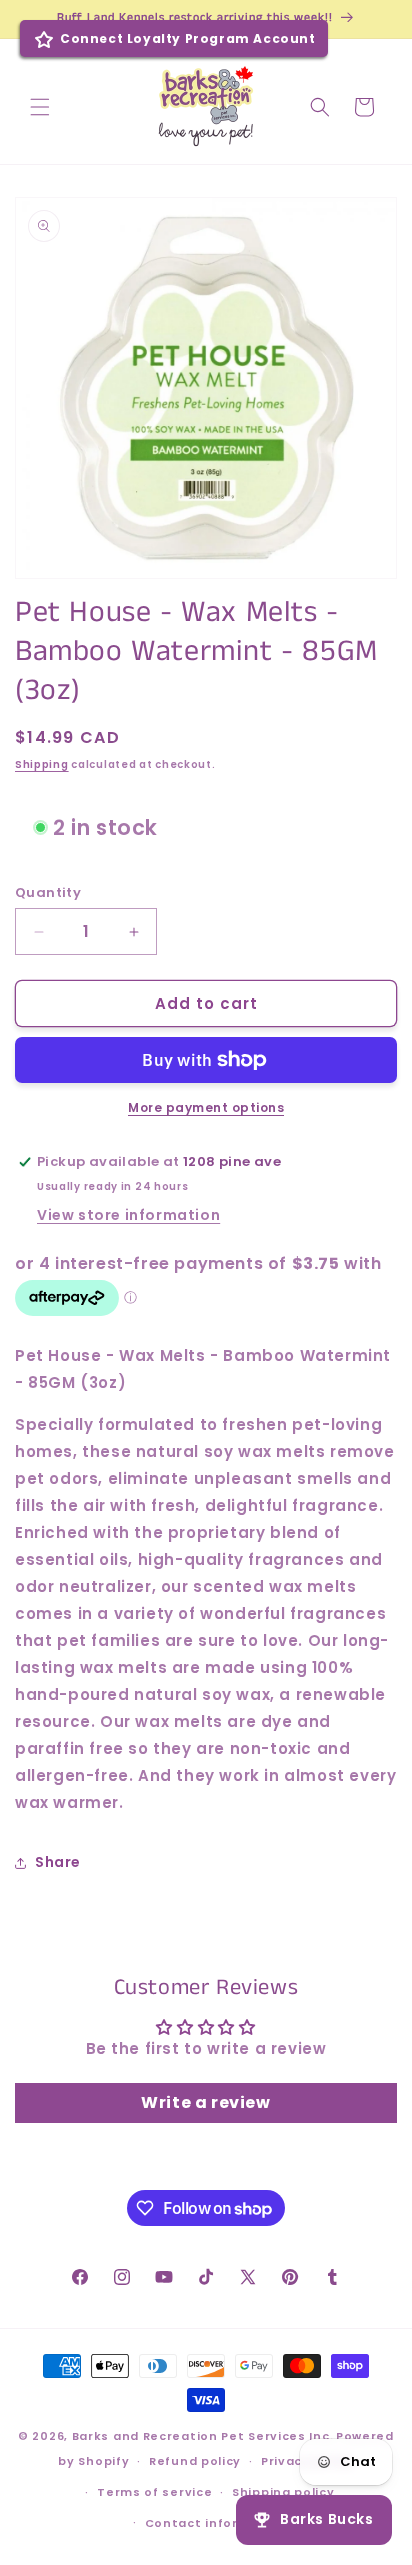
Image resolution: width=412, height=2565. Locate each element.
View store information (128, 1215)
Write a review (205, 2102)
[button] (40, 107)
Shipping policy (283, 2492)
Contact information (216, 2523)
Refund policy (195, 2461)
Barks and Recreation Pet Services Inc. (203, 2436)
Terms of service (154, 2492)
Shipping (42, 764)
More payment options (206, 1107)
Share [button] (58, 1862)
